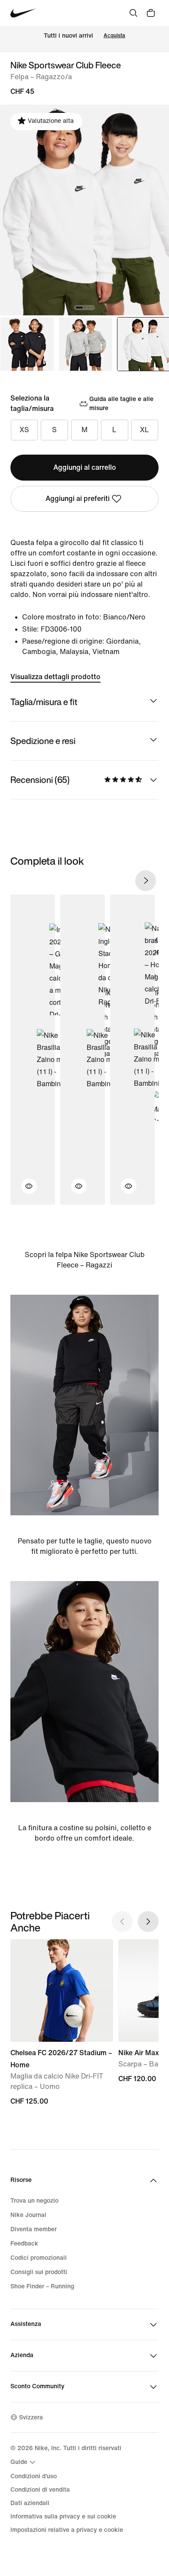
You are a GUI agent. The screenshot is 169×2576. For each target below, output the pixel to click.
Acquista (114, 36)
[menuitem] (24, 2462)
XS (24, 430)
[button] (24, 1191)
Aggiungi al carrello (85, 467)
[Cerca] (133, 13)
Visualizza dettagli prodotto (55, 677)
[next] (146, 881)
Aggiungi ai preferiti (78, 499)
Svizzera (31, 2417)
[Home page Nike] (23, 13)
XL (145, 430)
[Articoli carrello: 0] (151, 13)
